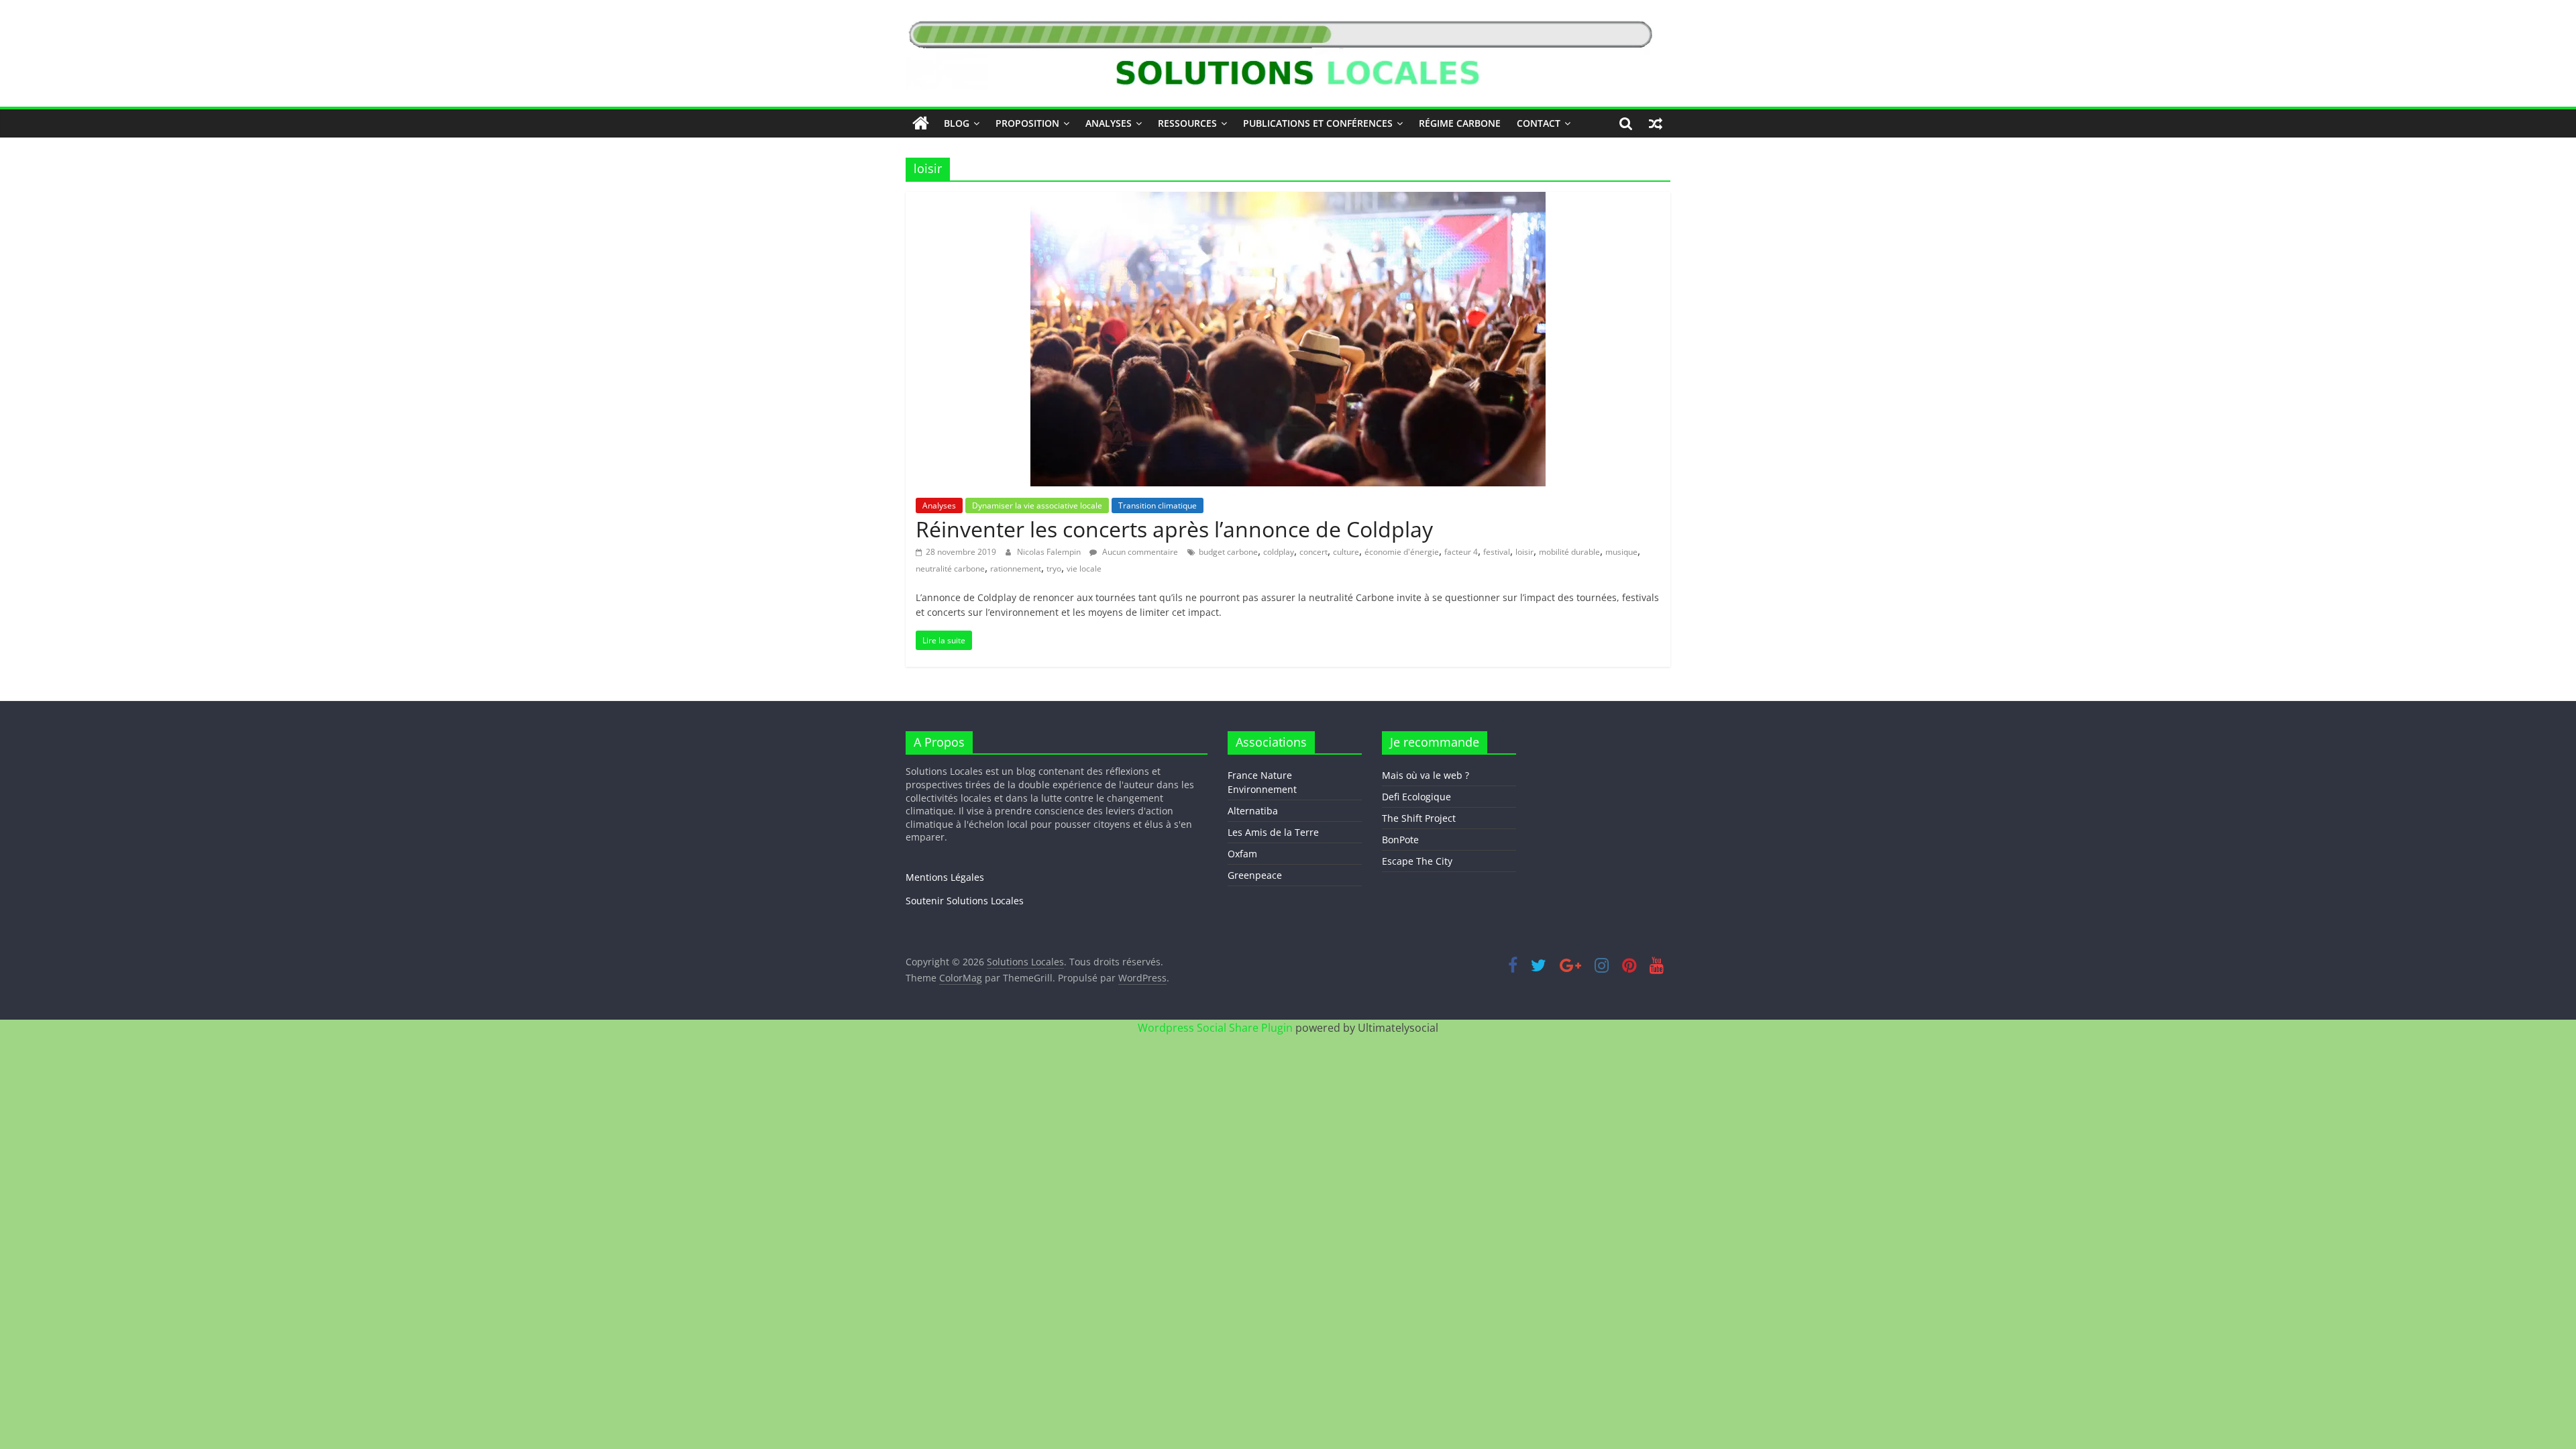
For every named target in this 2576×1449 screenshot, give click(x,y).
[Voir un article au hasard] (1656, 123)
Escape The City (1417, 861)
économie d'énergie (1402, 552)
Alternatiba (1253, 811)
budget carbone (1228, 552)
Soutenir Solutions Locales (965, 901)
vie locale (1084, 569)
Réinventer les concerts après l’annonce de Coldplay (1174, 529)
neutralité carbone (950, 569)
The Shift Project (1419, 818)
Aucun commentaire (1139, 552)
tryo (1054, 569)
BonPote (1400, 840)
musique (1621, 552)
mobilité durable (1569, 552)
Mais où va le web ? (1426, 775)
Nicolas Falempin (1050, 552)
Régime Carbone (1460, 123)
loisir (1524, 552)
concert (1313, 552)
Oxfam (1242, 854)
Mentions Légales (945, 877)
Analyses (1109, 123)
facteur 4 (1461, 552)
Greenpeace (1255, 875)
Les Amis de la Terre (1273, 832)
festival (1497, 552)
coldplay (1279, 552)
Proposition (1027, 123)
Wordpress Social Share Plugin (1217, 1028)
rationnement (1016, 569)
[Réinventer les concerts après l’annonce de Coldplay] (1288, 200)
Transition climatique (1158, 505)
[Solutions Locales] (921, 123)
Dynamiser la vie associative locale (1037, 505)
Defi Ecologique (1416, 797)
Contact (1539, 123)
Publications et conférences (1318, 123)
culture (1346, 552)
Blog (957, 123)
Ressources (1187, 123)
